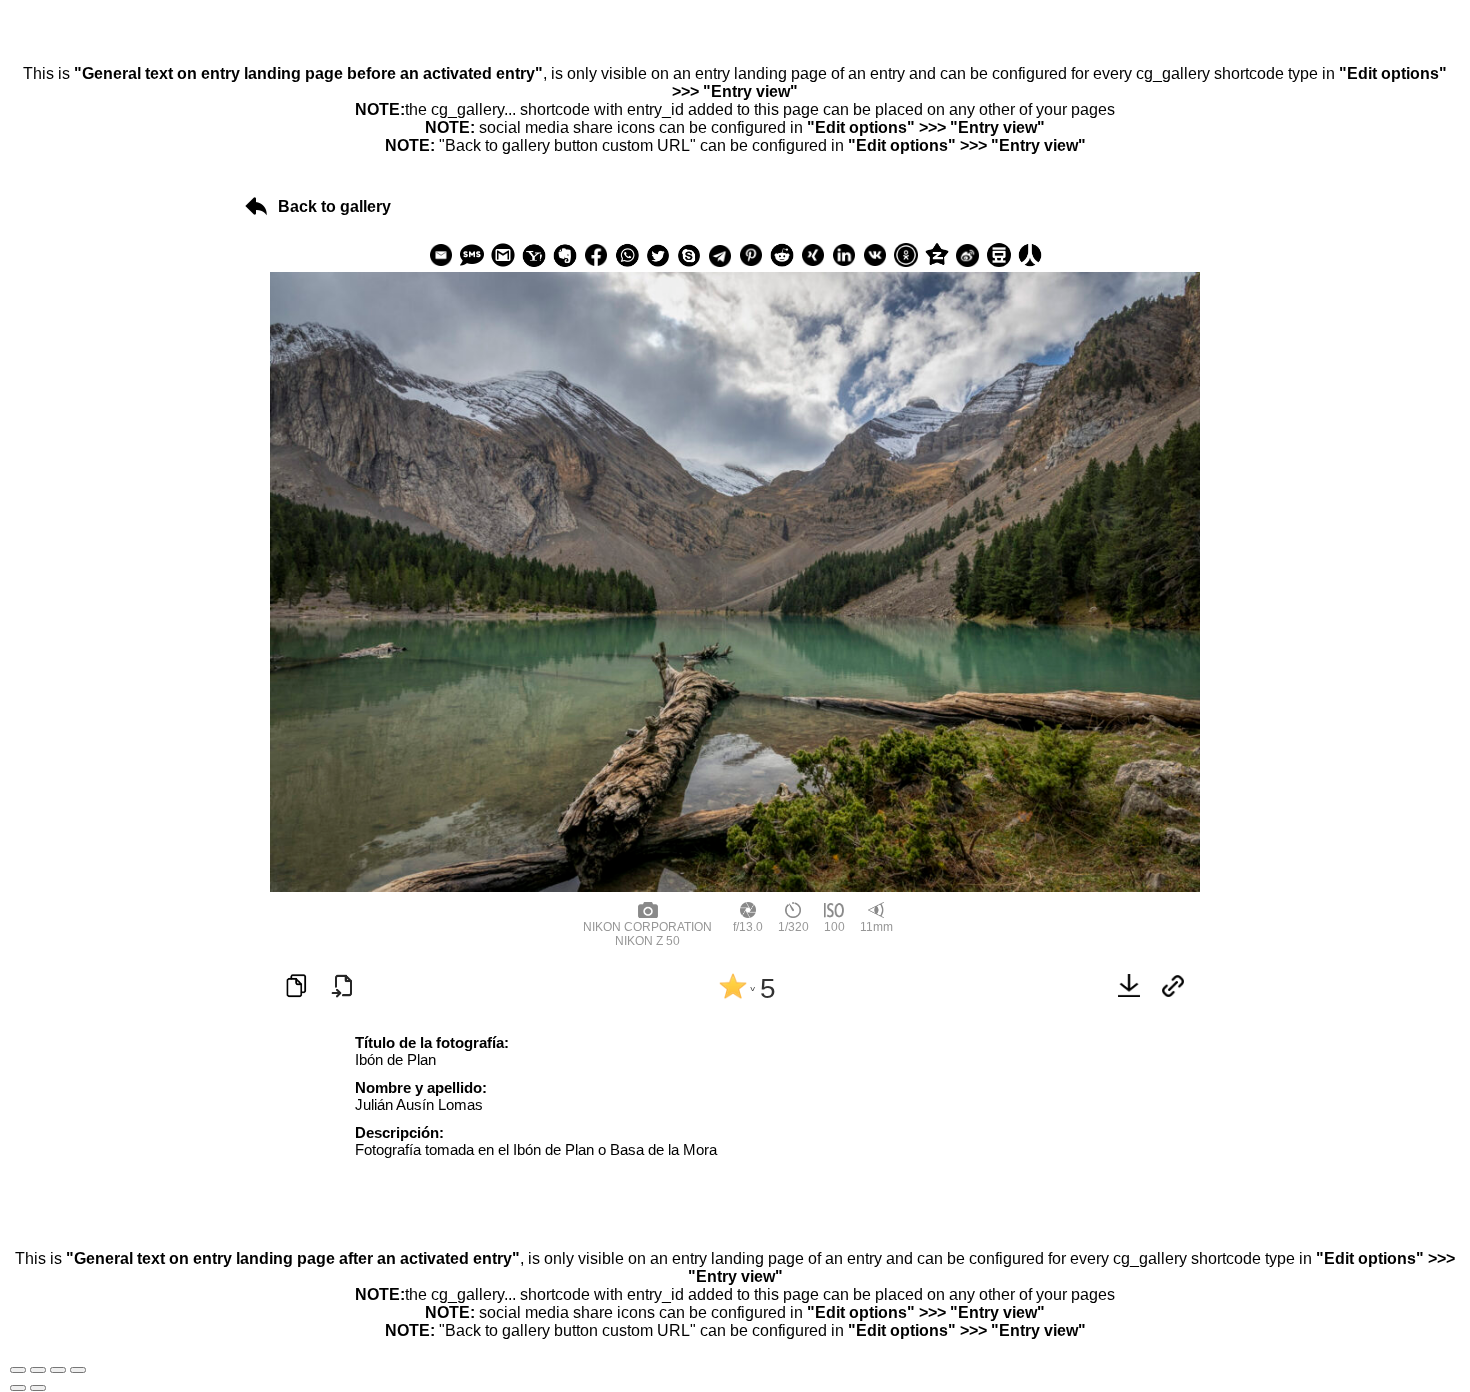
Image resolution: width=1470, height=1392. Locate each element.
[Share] (38, 1370)
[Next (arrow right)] (38, 1388)
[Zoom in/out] (78, 1370)
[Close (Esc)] (18, 1370)
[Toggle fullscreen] (58, 1370)
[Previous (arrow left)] (18, 1388)
